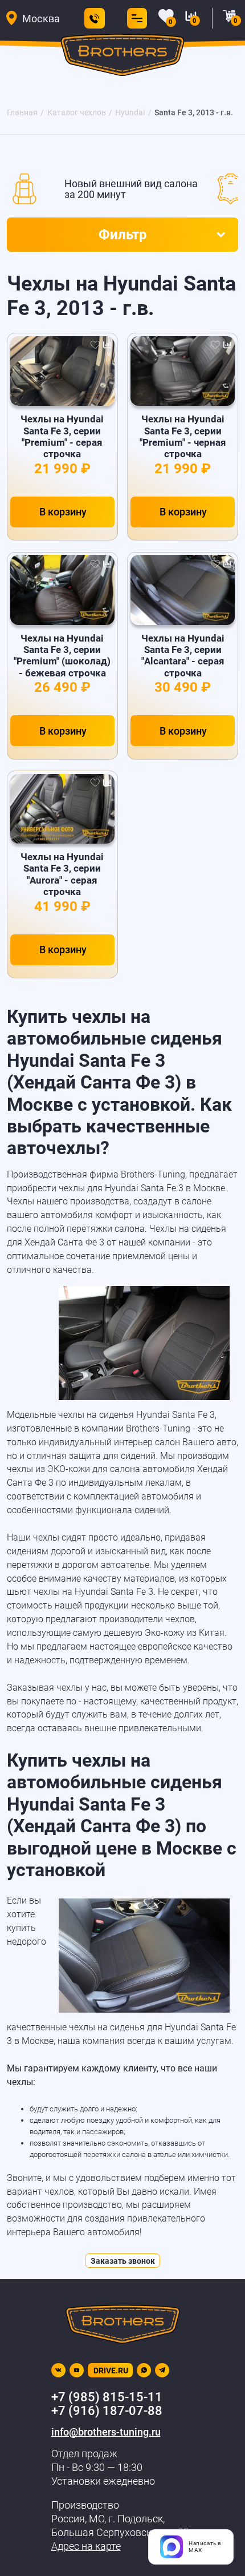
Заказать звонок (123, 2261)
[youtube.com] (77, 2370)
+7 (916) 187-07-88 (107, 2411)
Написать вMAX (205, 2547)
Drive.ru (111, 2371)
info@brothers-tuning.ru (106, 2432)
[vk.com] (58, 2370)
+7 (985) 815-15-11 (107, 2397)
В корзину (63, 512)
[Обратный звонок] (95, 18)
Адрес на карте (86, 2546)
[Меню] (134, 18)
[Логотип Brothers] (122, 58)
